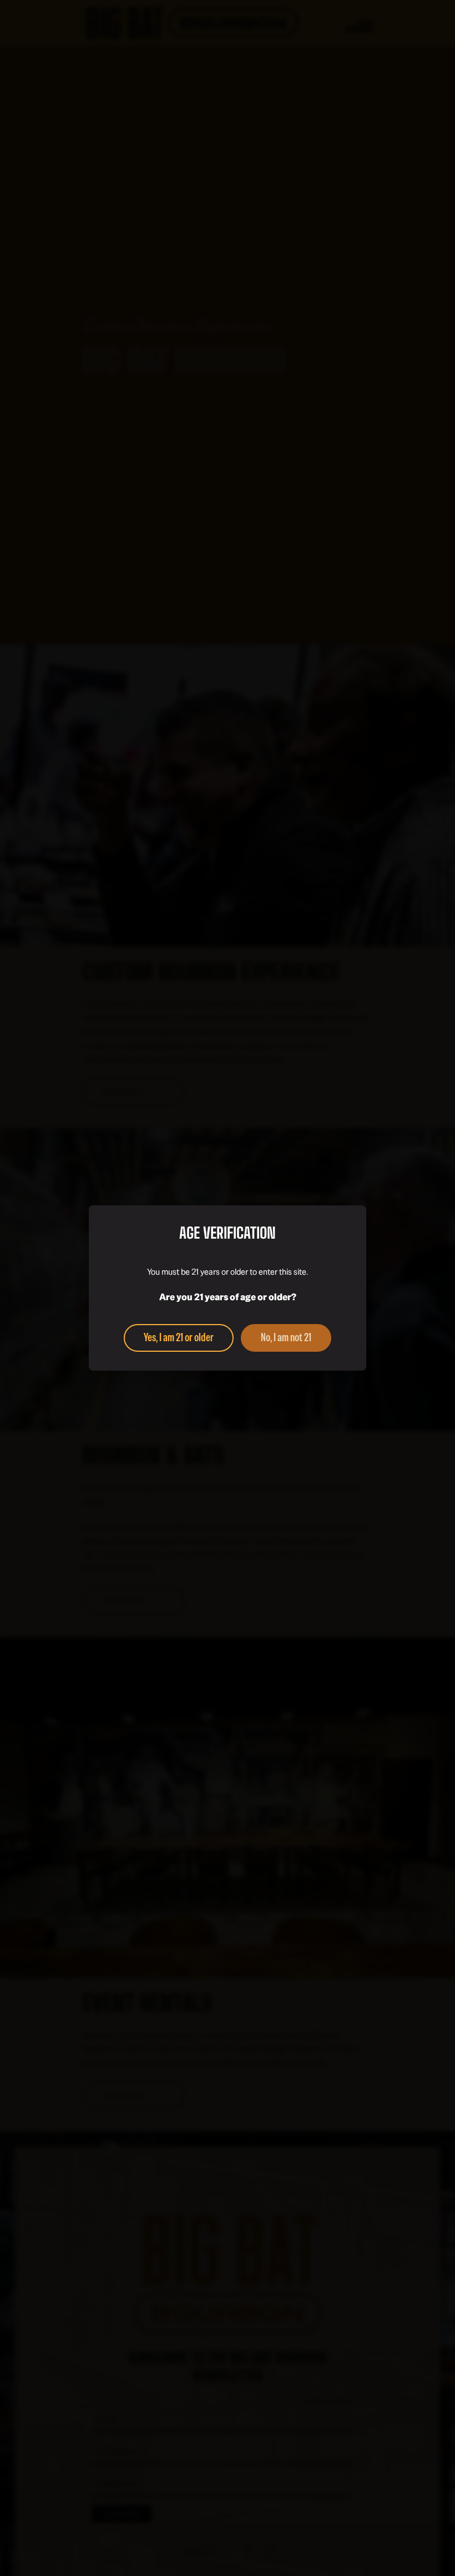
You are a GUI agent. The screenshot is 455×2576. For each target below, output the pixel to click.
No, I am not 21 (286, 1337)
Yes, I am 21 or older (179, 1337)
